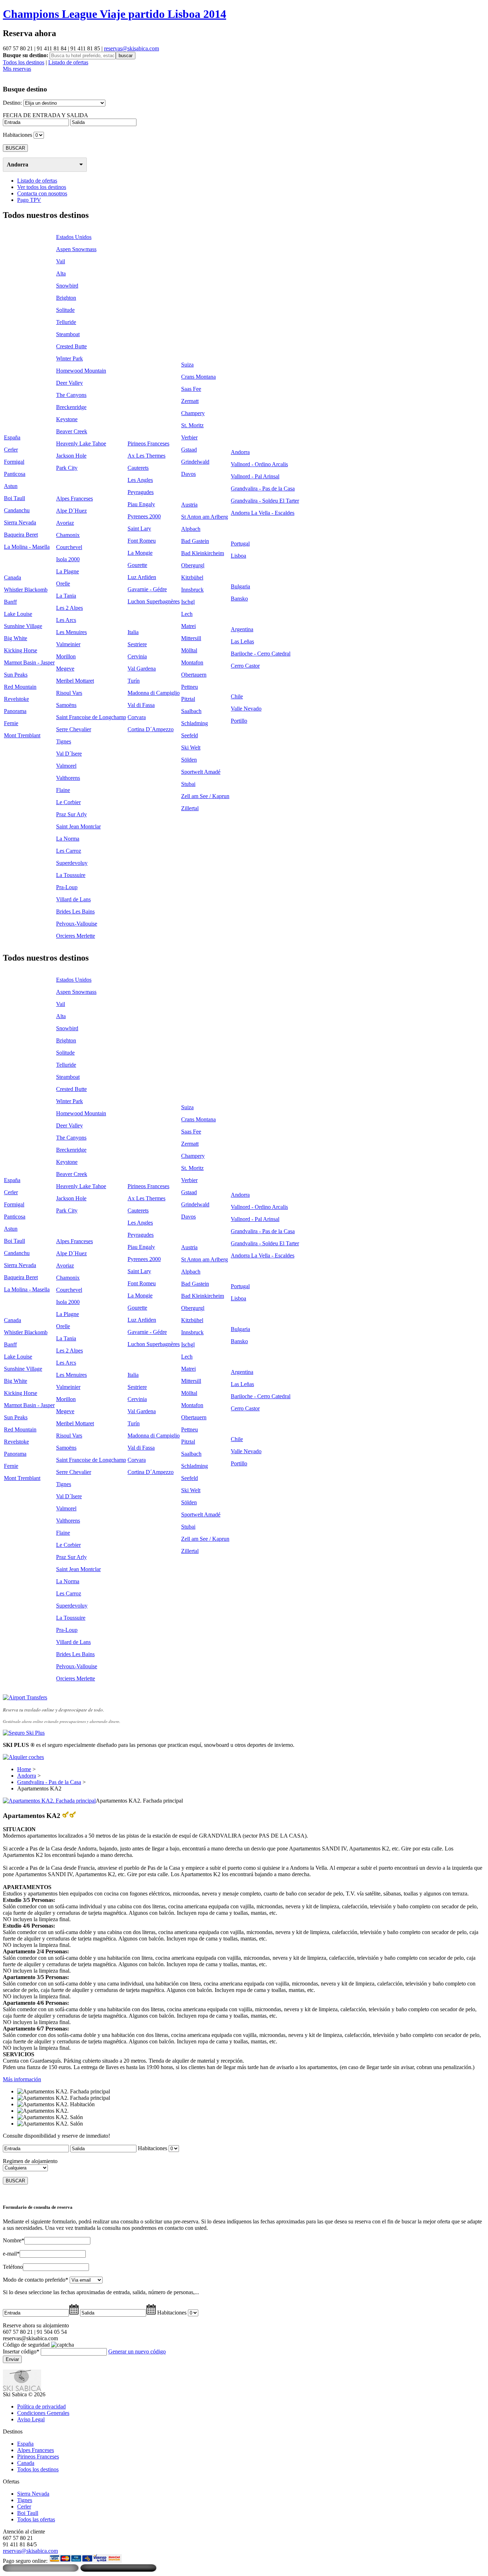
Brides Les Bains (75, 911)
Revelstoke (16, 699)
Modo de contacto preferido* (36, 2280)
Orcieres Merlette (76, 936)
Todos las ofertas (36, 2519)
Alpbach (191, 529)
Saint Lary (139, 529)
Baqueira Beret (21, 535)
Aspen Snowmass (76, 249)
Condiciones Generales (43, 2413)
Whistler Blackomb (26, 590)
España (12, 437)
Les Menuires (71, 632)
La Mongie (140, 553)
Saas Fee (191, 389)
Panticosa (15, 474)
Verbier (189, 437)
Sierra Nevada (20, 522)
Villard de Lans (73, 899)
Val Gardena (142, 669)
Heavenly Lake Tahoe (81, 444)
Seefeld (190, 735)
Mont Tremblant (22, 735)
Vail (61, 261)
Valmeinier (68, 644)
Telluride (66, 322)
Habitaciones (18, 135)
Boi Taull (14, 498)
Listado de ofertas (68, 62)
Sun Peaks (16, 675)
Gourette (137, 565)
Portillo (239, 721)
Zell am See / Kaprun (205, 796)
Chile (237, 696)
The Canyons (71, 395)
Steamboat (68, 334)
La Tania (66, 596)
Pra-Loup (67, 887)
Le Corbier (68, 802)
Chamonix (68, 535)
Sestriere (137, 644)
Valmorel (66, 766)
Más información (22, 2079)
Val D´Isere (69, 754)
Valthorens (68, 778)
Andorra (18, 165)
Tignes (64, 741)
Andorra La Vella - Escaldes (263, 513)
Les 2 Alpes (69, 608)
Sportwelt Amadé (201, 772)
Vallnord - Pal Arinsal (255, 476)
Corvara (137, 717)
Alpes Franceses (74, 499)
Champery (193, 413)
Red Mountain (20, 687)
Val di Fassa (141, 705)
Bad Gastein (195, 541)
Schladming (195, 723)
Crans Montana (198, 377)
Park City (67, 468)
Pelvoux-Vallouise (77, 924)
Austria (189, 505)
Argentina (242, 629)
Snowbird (67, 286)
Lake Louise (18, 614)
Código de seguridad (26, 2345)
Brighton (66, 298)
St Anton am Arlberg (205, 517)
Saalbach (191, 711)
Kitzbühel (192, 577)
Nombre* (14, 2240)
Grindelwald (195, 462)
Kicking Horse (21, 650)
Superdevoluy (72, 863)
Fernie (11, 723)
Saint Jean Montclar (78, 826)
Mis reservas (17, 69)
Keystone (67, 419)
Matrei (188, 626)
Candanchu (17, 510)
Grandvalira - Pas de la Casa (263, 489)
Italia (133, 632)
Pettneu (190, 687)
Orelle (63, 584)
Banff (10, 602)
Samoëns (66, 705)
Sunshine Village (23, 626)
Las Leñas (242, 641)
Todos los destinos (24, 62)
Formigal (14, 462)
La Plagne (68, 571)
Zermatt (190, 401)
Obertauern (194, 675)
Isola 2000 (68, 559)
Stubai (188, 784)
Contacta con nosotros (42, 193)
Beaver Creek (72, 431)
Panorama (15, 711)
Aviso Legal (31, 2419)
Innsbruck (192, 590)
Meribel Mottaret (75, 681)
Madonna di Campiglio (154, 693)
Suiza (187, 365)
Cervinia (137, 656)
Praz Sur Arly (71, 814)
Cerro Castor (245, 666)
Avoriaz (65, 523)
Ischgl (188, 602)
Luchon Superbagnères (154, 601)
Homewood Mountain (81, 371)
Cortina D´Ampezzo (151, 729)
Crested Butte (71, 346)
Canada (13, 577)
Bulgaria (240, 586)
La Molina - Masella (27, 547)
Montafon (192, 662)
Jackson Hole (71, 456)
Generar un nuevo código (137, 2351)
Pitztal (188, 699)
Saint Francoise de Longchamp (91, 717)
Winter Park (69, 358)
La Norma (68, 839)
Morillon (66, 656)
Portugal (240, 544)
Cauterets (138, 468)
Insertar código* (21, 2351)
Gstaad (189, 450)
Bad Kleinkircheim (203, 553)
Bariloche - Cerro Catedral (261, 654)
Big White (16, 638)
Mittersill (191, 638)
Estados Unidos (74, 237)
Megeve (65, 669)
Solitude (65, 310)
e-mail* (11, 2254)
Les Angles (140, 480)
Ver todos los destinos (42, 187)
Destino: (12, 103)
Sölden (189, 760)
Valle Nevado (246, 709)
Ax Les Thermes (146, 456)
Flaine (63, 790)
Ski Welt (191, 748)
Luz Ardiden (142, 577)
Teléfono (13, 2267)
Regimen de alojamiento (30, 2161)
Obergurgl (193, 565)
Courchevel (69, 547)
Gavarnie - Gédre (147, 589)
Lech (187, 614)
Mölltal (189, 650)
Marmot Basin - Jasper (29, 662)
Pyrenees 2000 (144, 516)
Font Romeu (142, 541)
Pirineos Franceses (148, 444)
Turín (134, 681)
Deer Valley (69, 383)
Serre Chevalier (74, 729)
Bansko (239, 599)
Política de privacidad (41, 2406)
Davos (188, 474)
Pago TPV (29, 200)
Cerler (11, 450)
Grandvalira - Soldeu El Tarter (265, 501)
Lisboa (238, 556)
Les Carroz (69, 851)
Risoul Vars (69, 693)
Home (24, 1769)
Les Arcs (66, 620)
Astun (11, 486)
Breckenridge (71, 407)
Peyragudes (141, 492)
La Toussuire (71, 875)
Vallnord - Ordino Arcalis (259, 464)
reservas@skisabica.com (131, 48)
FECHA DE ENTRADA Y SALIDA (46, 115)
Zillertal (190, 808)
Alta (61, 273)
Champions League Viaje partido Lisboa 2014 (114, 14)
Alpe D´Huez (71, 511)
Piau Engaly (141, 504)
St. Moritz (192, 425)
